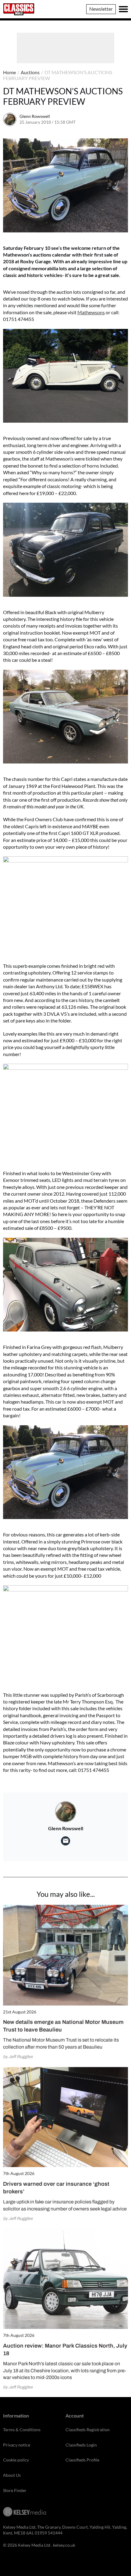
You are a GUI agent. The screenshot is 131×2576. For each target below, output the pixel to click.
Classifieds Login (81, 2445)
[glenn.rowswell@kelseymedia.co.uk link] (65, 1841)
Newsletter (101, 9)
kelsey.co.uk (64, 2545)
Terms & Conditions (22, 2430)
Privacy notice (17, 2445)
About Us (12, 2475)
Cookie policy (16, 2460)
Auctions (30, 72)
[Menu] (123, 9)
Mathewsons (91, 312)
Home (9, 72)
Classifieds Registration (88, 2430)
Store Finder (15, 2490)
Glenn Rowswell (35, 116)
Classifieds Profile (82, 2460)
